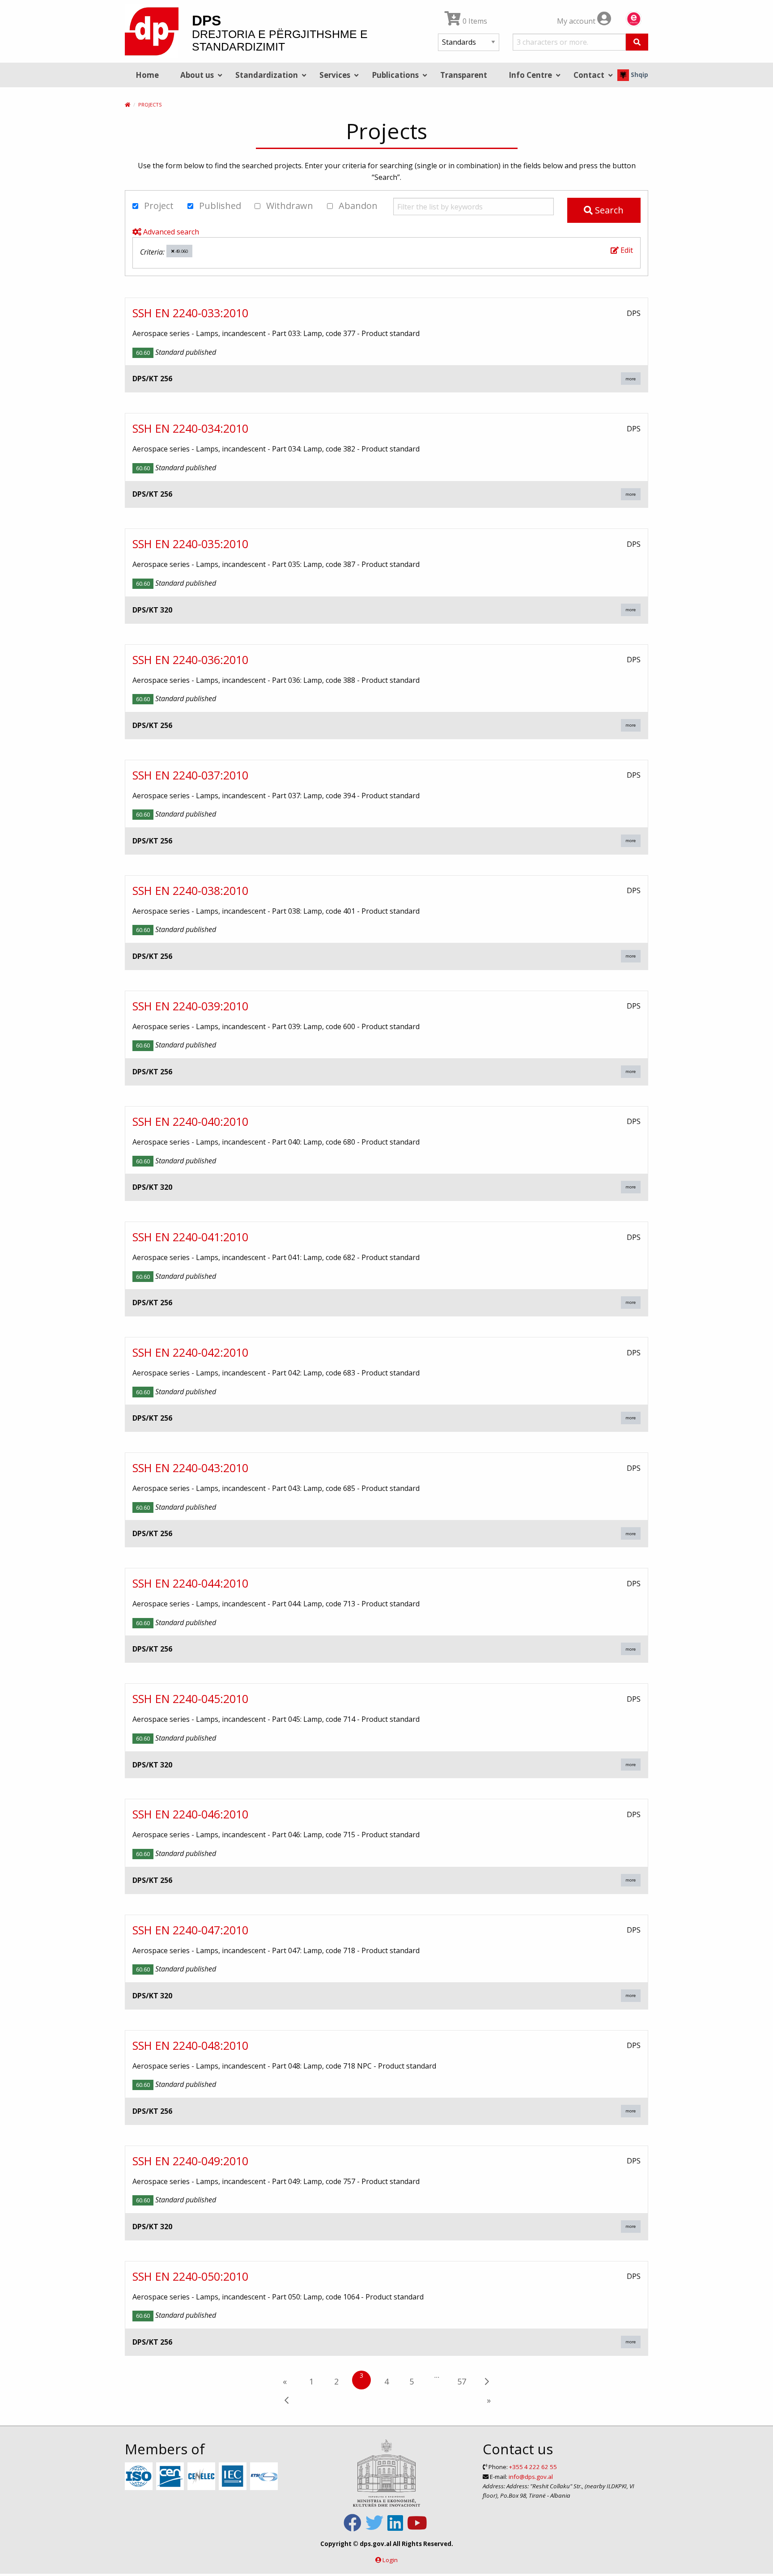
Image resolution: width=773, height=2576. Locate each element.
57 (462, 2381)
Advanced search (170, 232)
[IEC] (234, 2477)
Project (158, 206)
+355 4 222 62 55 (533, 2467)
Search (608, 210)
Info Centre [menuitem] (530, 75)
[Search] (637, 42)
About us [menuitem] (197, 75)
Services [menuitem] (335, 75)
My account (577, 21)
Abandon (357, 206)
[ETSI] (265, 2477)
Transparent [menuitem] (464, 75)
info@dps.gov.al (531, 2477)
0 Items (474, 21)
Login (390, 2560)
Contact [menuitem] (589, 75)
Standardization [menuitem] (267, 75)
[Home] (127, 104)
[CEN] (171, 2477)
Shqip (639, 75)
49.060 (181, 251)
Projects (150, 104)
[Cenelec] (202, 2477)
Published (219, 206)
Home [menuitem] (147, 75)
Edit (626, 250)
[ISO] (140, 2477)
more (631, 379)
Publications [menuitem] (395, 75)
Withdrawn (289, 206)
